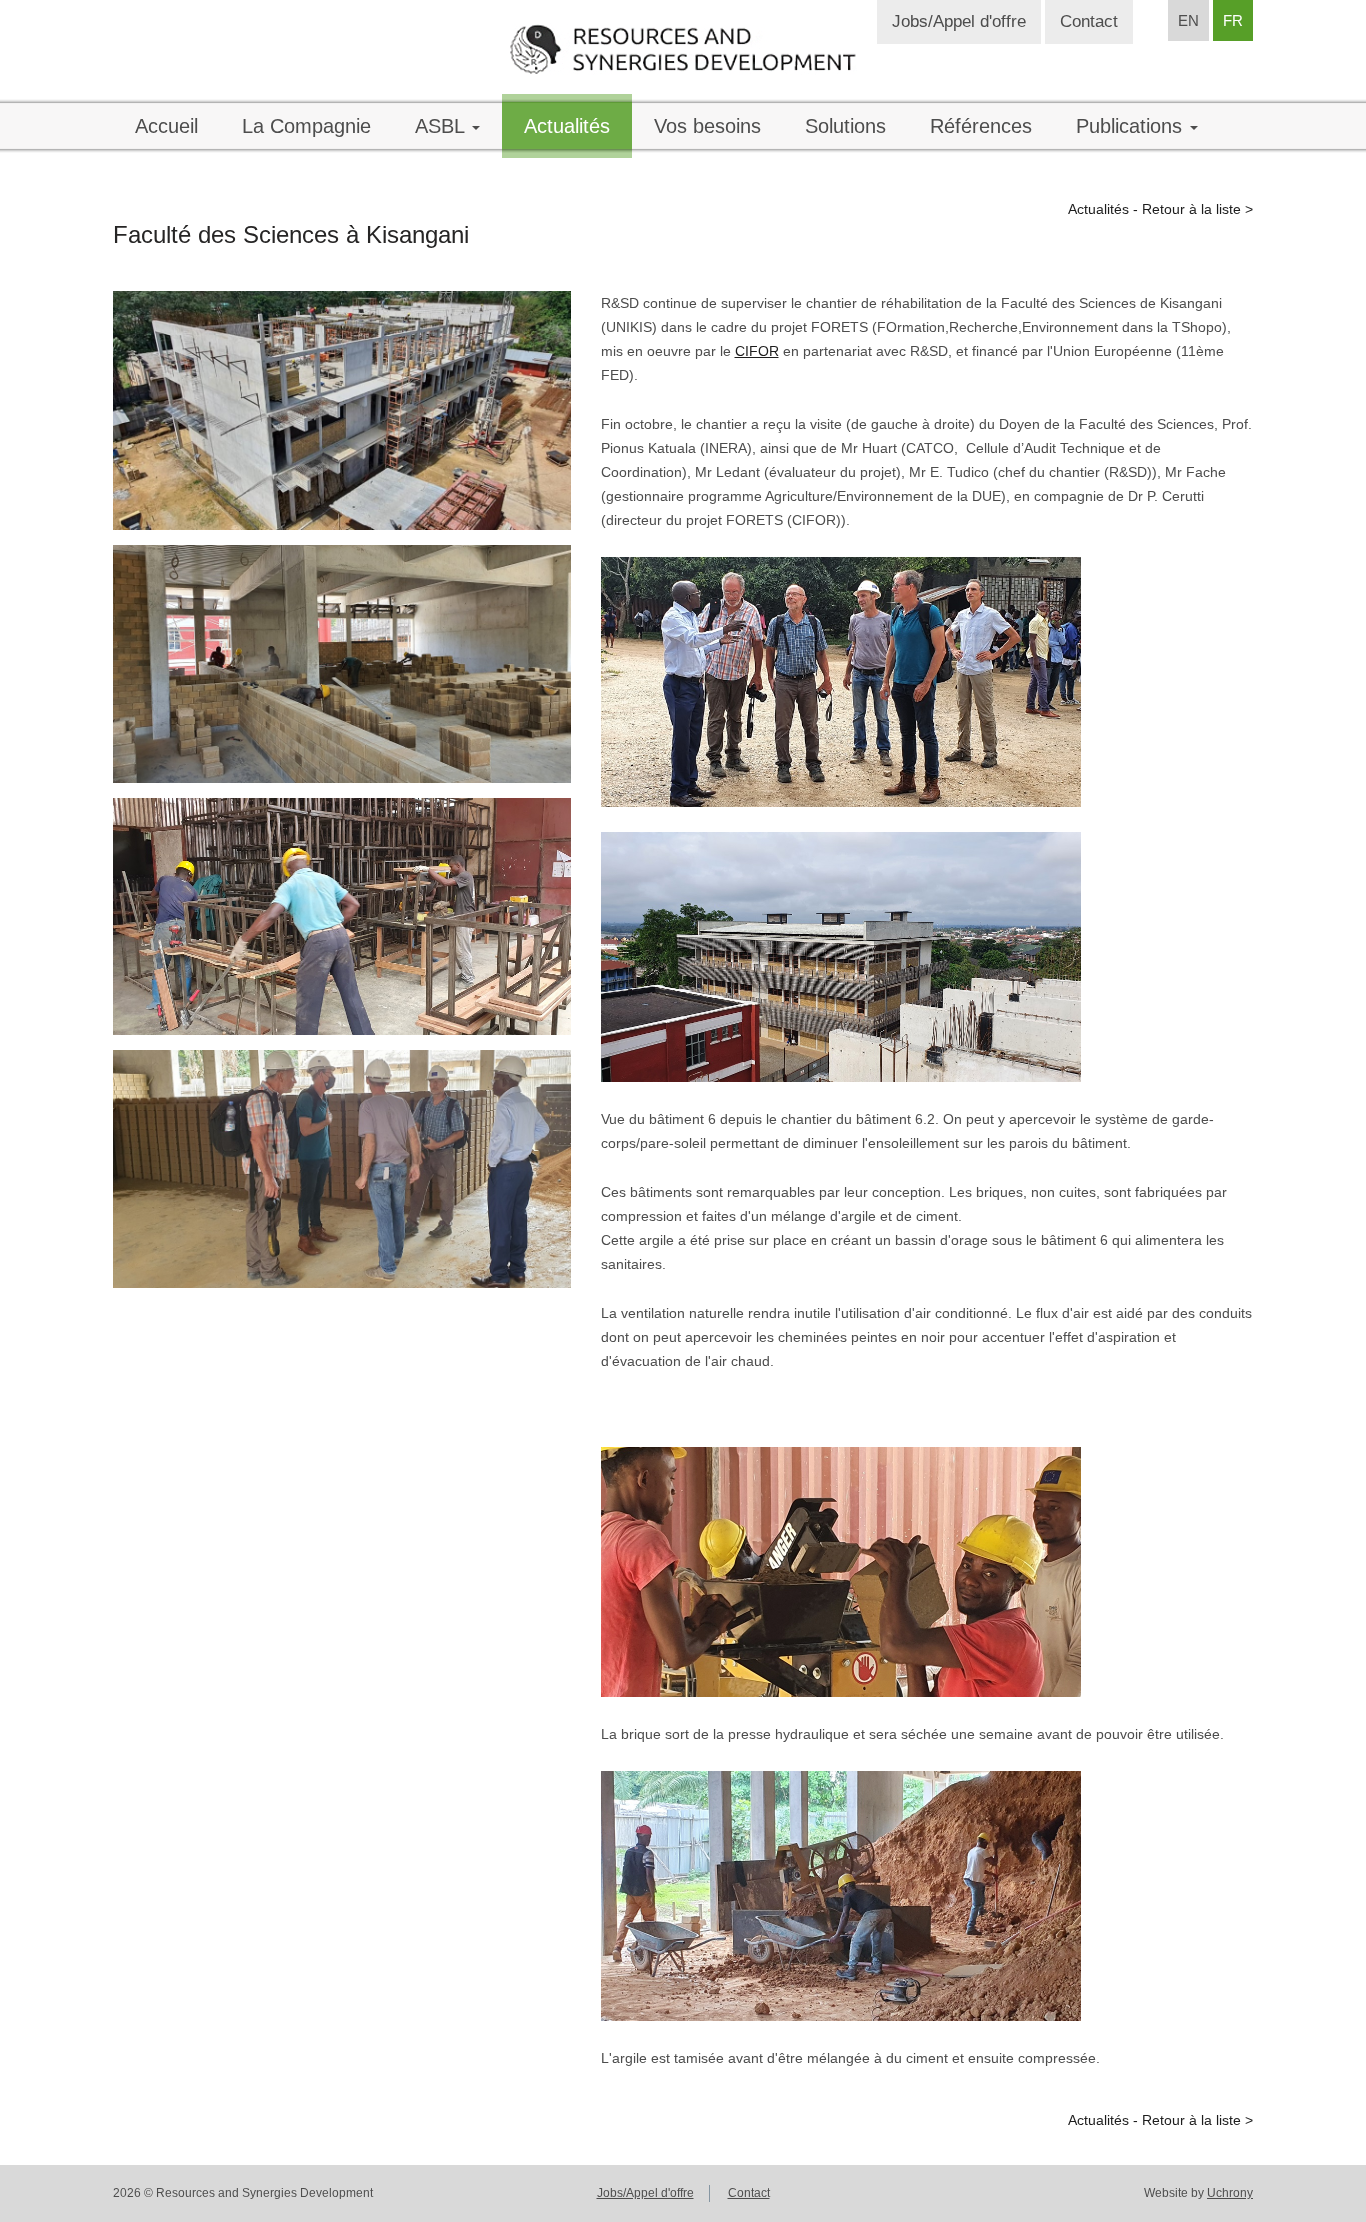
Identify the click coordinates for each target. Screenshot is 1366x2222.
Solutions (845, 126)
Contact (1089, 21)
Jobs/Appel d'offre (959, 21)
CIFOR (757, 351)
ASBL (442, 126)
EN (1188, 20)
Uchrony (1230, 2193)
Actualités (567, 126)
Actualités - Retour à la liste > (1160, 209)
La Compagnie (306, 126)
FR (1233, 20)
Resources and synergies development (683, 49)
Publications (1132, 126)
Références (981, 126)
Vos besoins (707, 126)
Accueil (166, 126)
